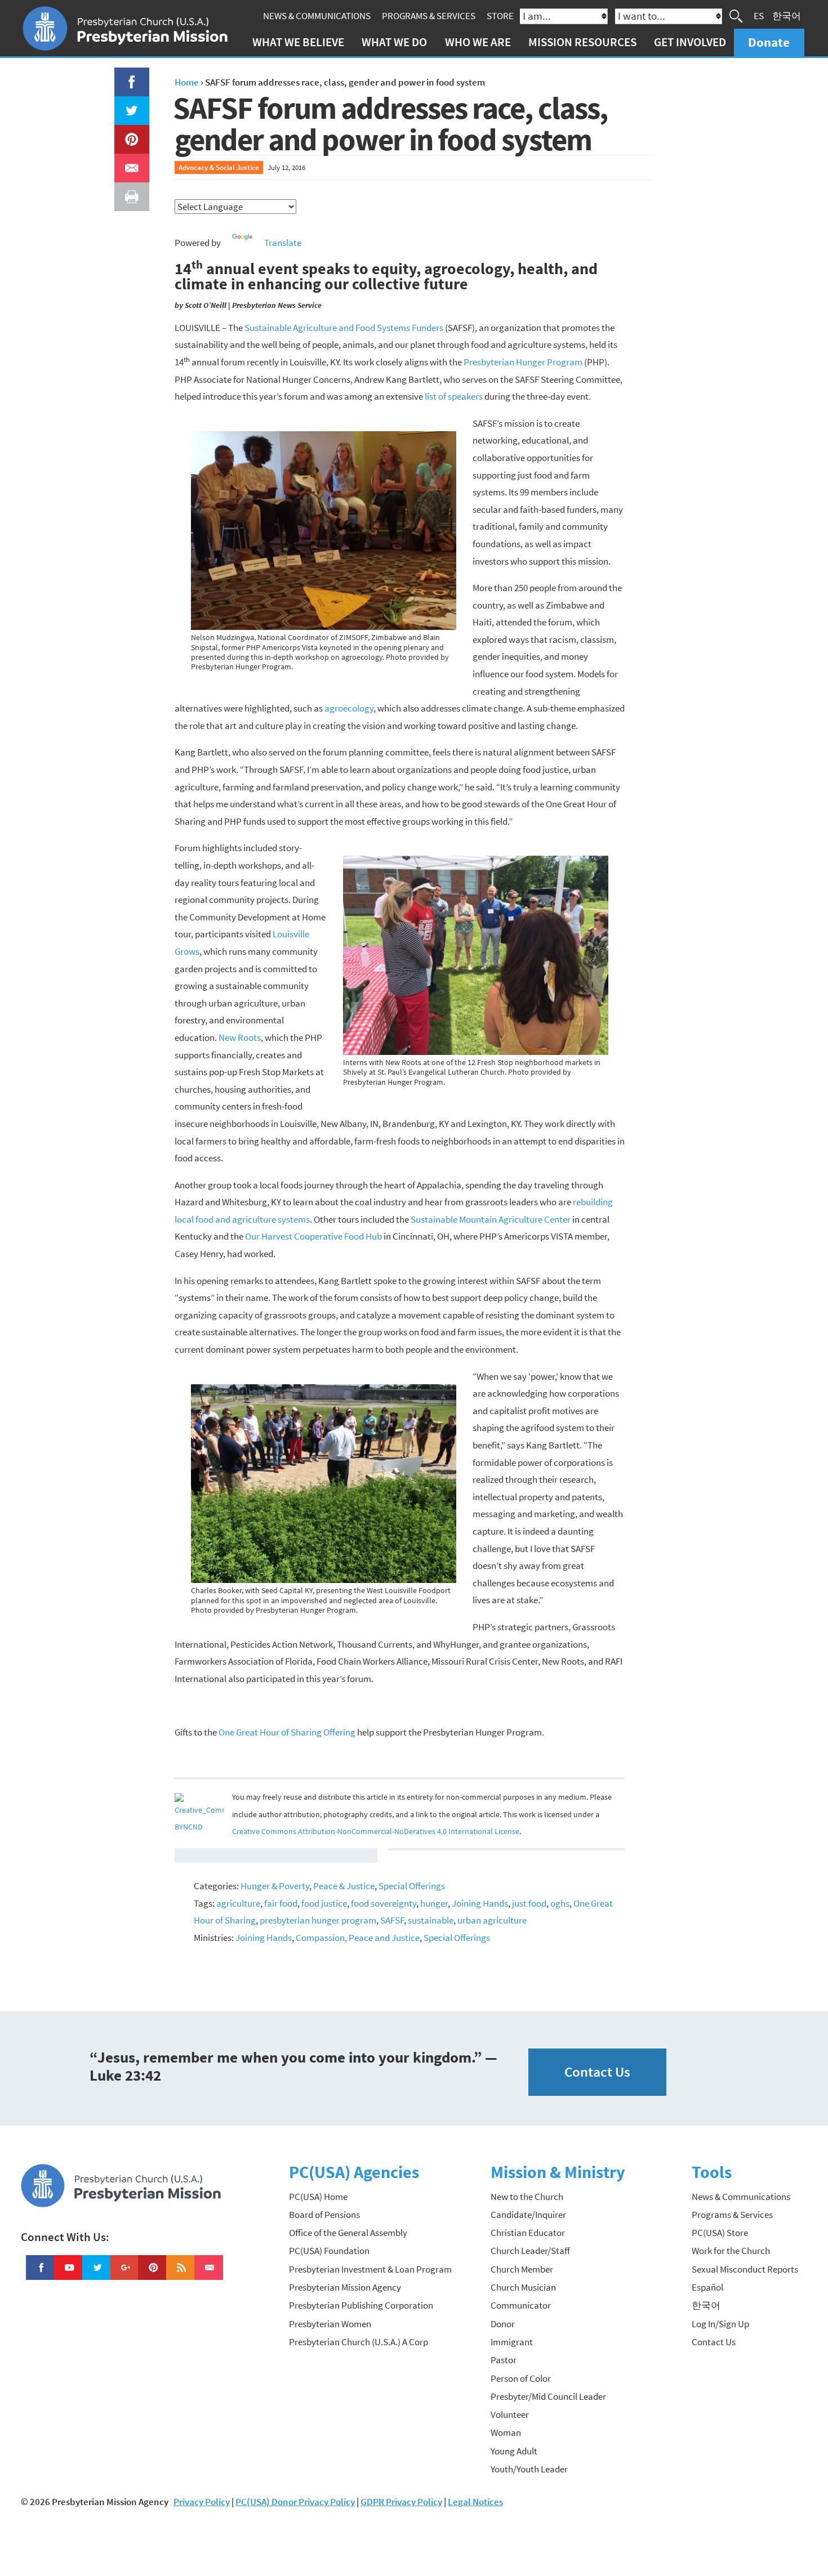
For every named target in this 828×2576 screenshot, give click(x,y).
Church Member (522, 2269)
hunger (434, 1903)
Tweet (129, 105)
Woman (506, 2432)
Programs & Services (429, 16)
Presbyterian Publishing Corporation (361, 2305)
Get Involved (690, 42)
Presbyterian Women (330, 2324)
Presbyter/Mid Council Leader (548, 2396)
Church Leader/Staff (530, 2251)
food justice (324, 1903)
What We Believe (298, 42)
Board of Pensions (324, 2215)
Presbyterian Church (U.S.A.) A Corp (359, 2342)
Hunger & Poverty (275, 1886)
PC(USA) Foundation (329, 2251)
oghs (560, 1903)
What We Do (394, 42)
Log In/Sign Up (720, 2324)
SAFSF (392, 1920)
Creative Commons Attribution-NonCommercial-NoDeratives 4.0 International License (376, 1832)
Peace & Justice (344, 1886)
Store (500, 16)
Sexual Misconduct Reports (745, 2269)
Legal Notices (475, 2502)
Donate (769, 42)
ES (759, 16)
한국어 (787, 16)
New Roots (240, 1037)
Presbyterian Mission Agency (345, 2287)
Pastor (504, 2360)
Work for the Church (731, 2251)
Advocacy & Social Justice (219, 167)
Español (707, 2287)
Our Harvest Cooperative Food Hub (313, 1236)
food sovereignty (384, 1903)
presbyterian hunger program (318, 1920)
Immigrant (512, 2342)
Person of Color (521, 2378)
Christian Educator (528, 2233)
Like (125, 76)
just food (529, 1903)
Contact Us (597, 2072)
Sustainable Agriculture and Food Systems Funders (344, 328)
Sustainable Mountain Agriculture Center (491, 1219)
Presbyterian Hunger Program (523, 362)
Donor (503, 2324)
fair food (281, 1903)
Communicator (521, 2305)
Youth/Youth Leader (529, 2469)
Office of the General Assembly (348, 2233)
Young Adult (514, 2451)
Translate (283, 243)
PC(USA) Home (318, 2197)
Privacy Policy (202, 2502)
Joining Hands (480, 1903)
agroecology (349, 708)
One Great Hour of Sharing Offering (287, 1732)
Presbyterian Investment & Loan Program (370, 2269)
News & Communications (317, 16)
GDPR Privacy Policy (401, 2502)
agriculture (238, 1903)
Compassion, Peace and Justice (358, 1938)
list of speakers (454, 396)
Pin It (127, 133)
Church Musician (523, 2287)
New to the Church (527, 2197)
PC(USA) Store (720, 2233)
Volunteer (510, 2414)
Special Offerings (412, 1886)
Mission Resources (582, 42)
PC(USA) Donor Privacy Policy (295, 2502)
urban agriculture (492, 1920)
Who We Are (478, 42)
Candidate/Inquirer (528, 2215)
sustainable (431, 1920)
